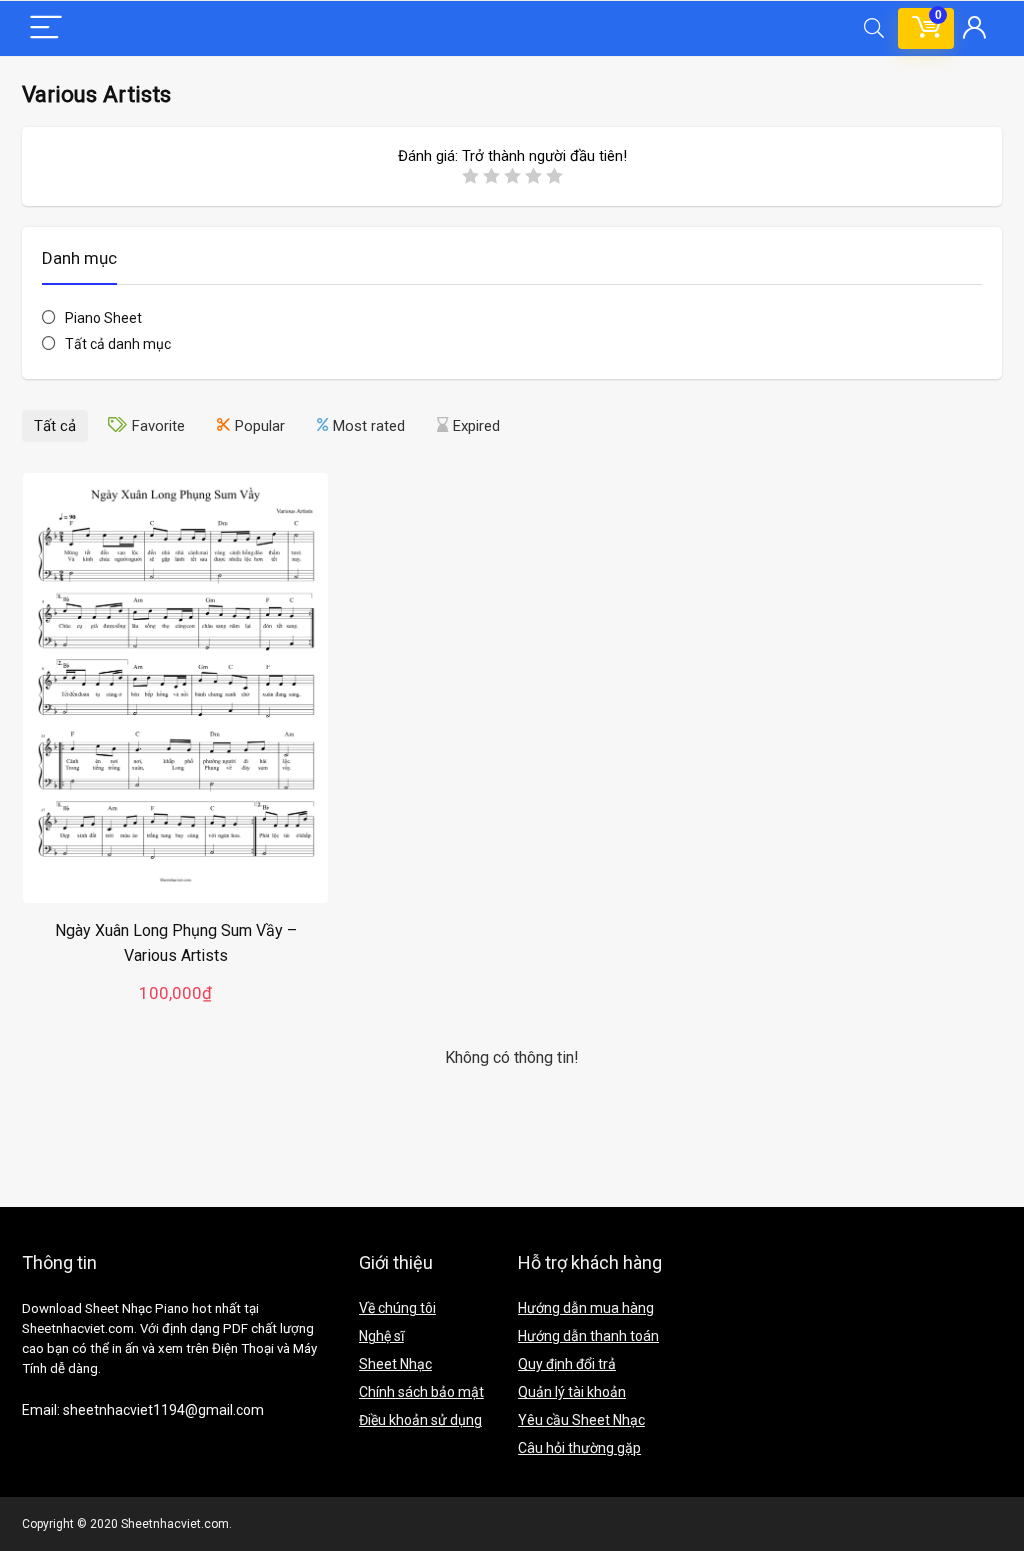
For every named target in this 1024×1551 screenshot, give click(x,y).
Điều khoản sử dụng (420, 1420)
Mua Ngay (176, 1012)
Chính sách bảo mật (421, 1392)
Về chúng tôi (397, 1308)
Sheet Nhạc (395, 1364)
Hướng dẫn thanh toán (588, 1336)
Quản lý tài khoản (572, 1392)
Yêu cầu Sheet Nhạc (581, 1420)
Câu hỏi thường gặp (579, 1448)
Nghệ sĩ (381, 1336)
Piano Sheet (103, 318)
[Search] (874, 28)
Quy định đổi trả (567, 1364)
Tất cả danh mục (118, 344)
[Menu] (46, 28)
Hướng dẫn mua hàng (586, 1308)
